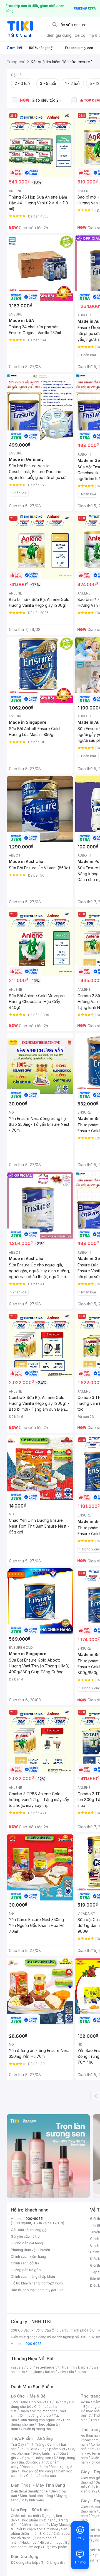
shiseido (18, 2372)
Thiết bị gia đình (54, 2562)
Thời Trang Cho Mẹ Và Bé (31, 2402)
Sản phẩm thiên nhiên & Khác (39, 2531)
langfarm (35, 2372)
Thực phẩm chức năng (38, 2520)
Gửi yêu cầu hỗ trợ (25, 2236)
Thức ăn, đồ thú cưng (36, 2471)
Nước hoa (29, 2542)
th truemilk (67, 2367)
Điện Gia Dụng (25, 2556)
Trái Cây (17, 2444)
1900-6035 (33, 2219)
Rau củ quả (28, 2449)
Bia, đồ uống (29, 2462)
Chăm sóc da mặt (25, 2516)
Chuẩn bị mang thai (36, 2429)
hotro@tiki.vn (52, 2283)
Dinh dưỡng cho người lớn (40, 2420)
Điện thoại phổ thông (36, 2496)
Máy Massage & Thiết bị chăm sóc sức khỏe (42, 2527)
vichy (62, 2372)
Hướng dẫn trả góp (26, 2270)
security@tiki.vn (50, 2290)
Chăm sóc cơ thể (35, 2525)
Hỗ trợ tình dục (51, 2542)
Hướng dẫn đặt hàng (27, 2243)
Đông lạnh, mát (45, 2453)
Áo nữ (85, 2402)
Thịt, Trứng (36, 2444)
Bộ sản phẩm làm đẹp (40, 2545)
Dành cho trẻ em (35, 2467)
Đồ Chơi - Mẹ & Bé (28, 2396)
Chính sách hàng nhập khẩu (33, 2277)
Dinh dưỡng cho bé (36, 2415)
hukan (50, 2372)
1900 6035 (33, 2344)
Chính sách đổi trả (25, 2263)
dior (30, 2367)
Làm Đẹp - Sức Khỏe (30, 2510)
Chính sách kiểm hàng (28, 2256)
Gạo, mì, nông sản (37, 2458)
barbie (83, 2367)
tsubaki (83, 2372)
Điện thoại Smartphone (29, 2491)
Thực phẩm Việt (53, 2449)
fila (71, 2372)
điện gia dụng (59, 35)
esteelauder (46, 2367)
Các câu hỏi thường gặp (30, 2230)
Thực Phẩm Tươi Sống (32, 2438)
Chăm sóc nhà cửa (41, 2476)
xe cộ (80, 35)
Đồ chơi (60, 2402)
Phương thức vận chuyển (30, 2250)
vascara (17, 2367)
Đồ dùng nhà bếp (25, 2562)
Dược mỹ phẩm (55, 2547)
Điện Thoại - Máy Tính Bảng (38, 2485)
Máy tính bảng (33, 2500)
